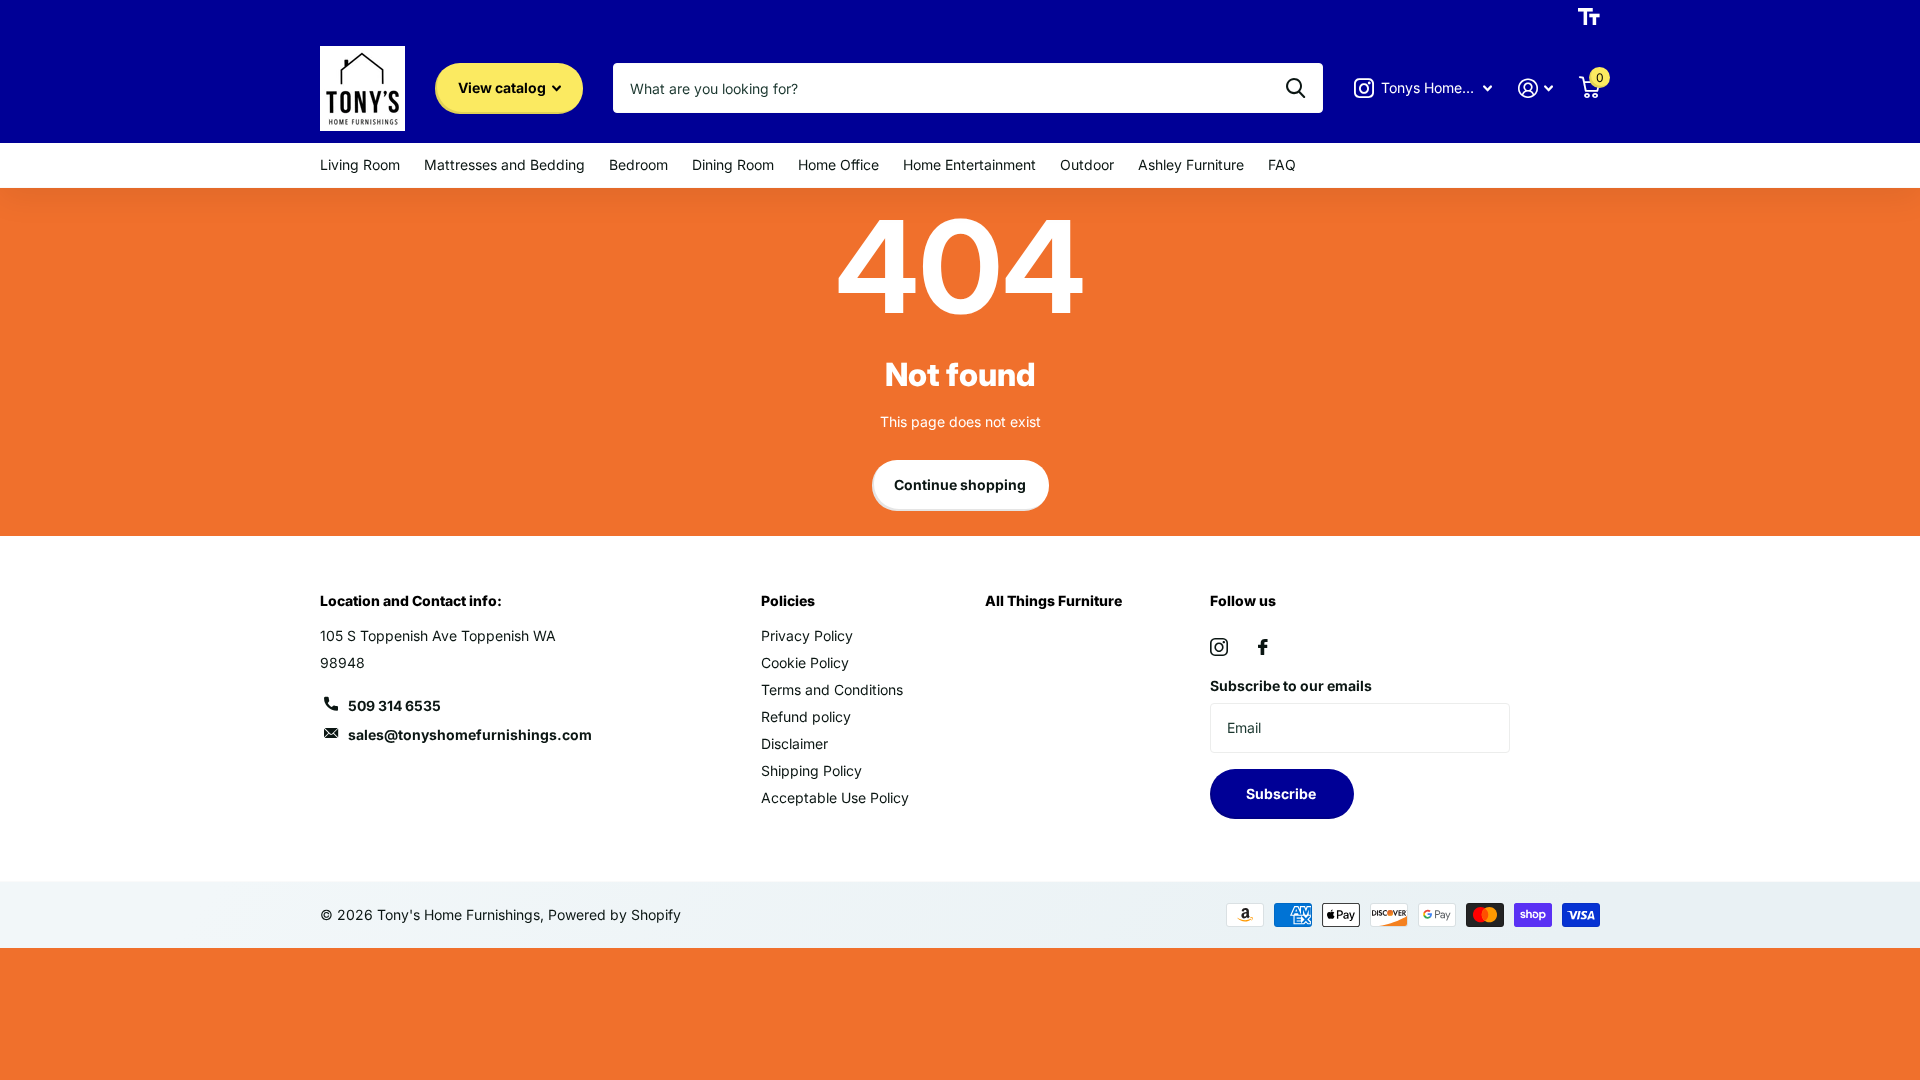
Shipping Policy (811, 770)
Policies (788, 600)
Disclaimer (794, 743)
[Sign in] (1535, 88)
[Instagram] (1219, 647)
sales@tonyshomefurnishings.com (470, 734)
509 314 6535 (394, 705)
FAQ (1282, 164)
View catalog (503, 87)
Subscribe (1282, 793)
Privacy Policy (807, 635)
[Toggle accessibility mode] (1589, 17)
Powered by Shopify (614, 914)
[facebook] (1263, 647)
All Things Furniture (1053, 600)
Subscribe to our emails (1291, 685)
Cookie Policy (805, 662)
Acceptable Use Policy (835, 797)
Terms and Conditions (832, 689)
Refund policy (806, 716)
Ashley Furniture (1191, 164)
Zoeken (1295, 88)
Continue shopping (960, 484)
